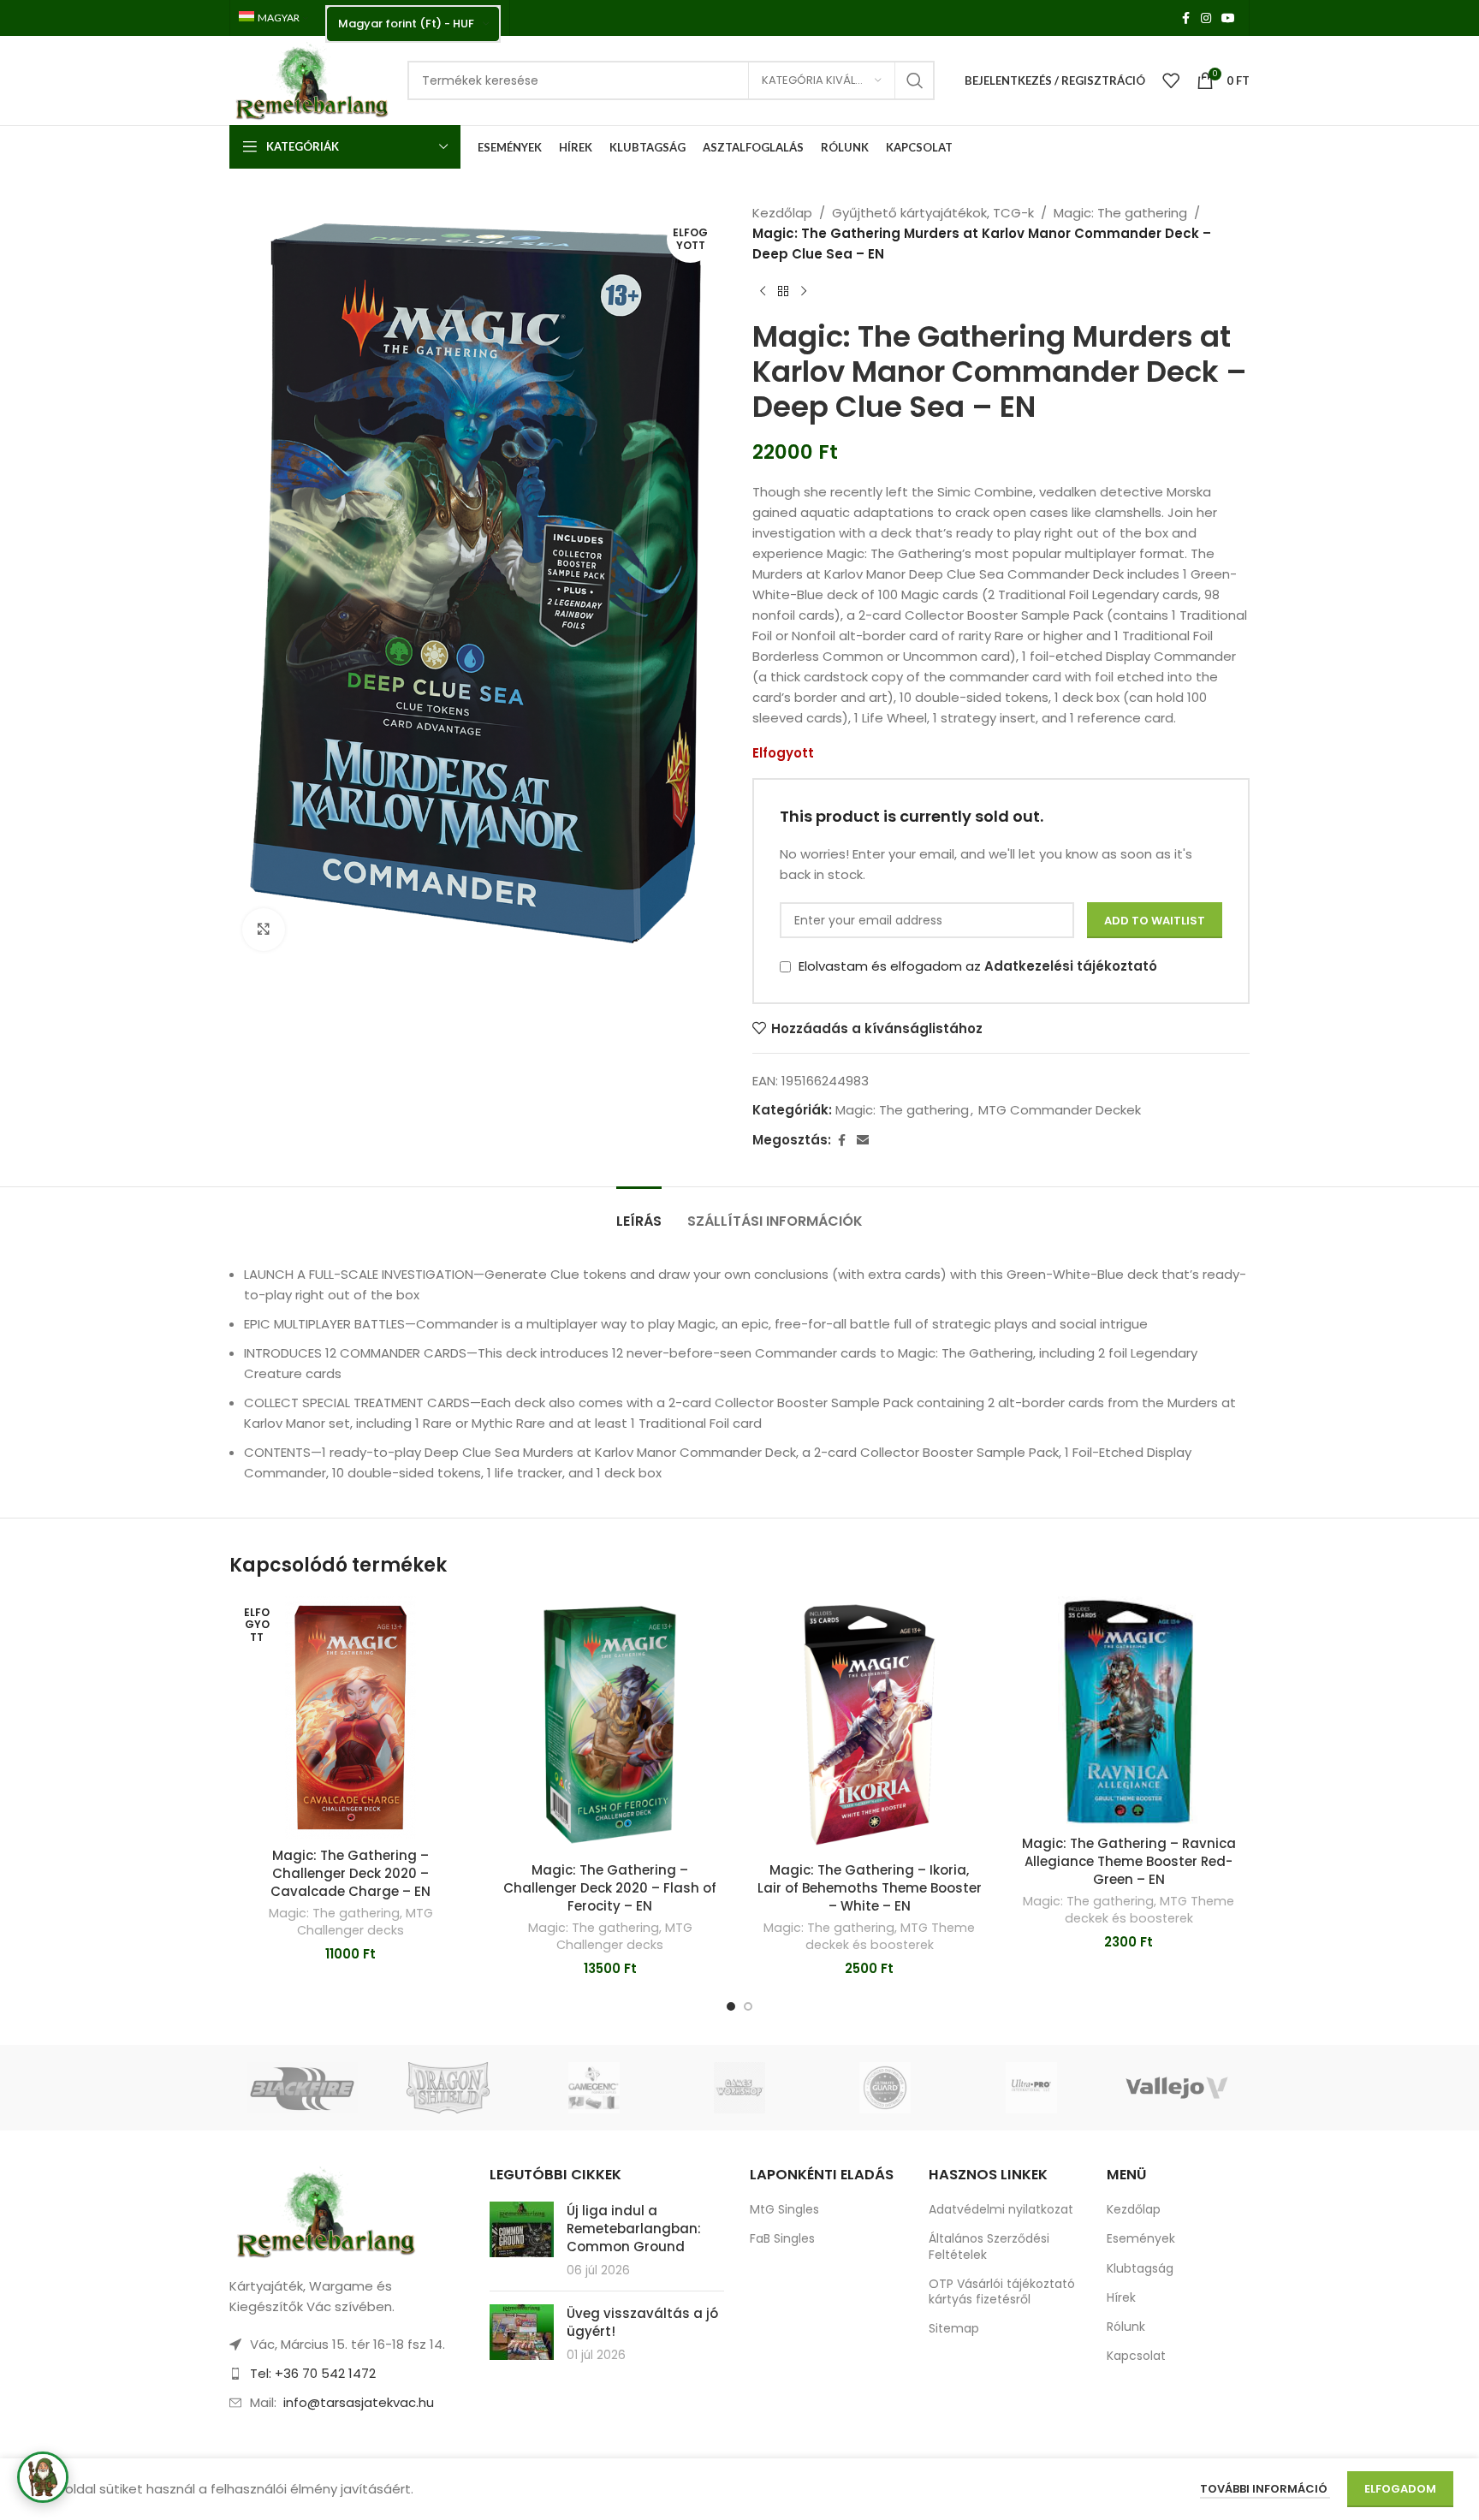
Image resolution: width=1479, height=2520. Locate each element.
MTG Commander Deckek (1060, 1110)
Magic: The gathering (1120, 213)
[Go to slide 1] (731, 2006)
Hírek (1121, 2297)
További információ (1265, 2489)
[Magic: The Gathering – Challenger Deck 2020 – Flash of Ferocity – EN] (610, 1725)
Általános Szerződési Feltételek (989, 2246)
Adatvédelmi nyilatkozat (1001, 2209)
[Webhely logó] (310, 79)
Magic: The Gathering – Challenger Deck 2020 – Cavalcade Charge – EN (350, 1873)
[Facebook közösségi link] (1185, 18)
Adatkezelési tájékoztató (1071, 966)
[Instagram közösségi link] (1206, 18)
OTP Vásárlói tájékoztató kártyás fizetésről (1002, 2291)
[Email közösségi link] (863, 1141)
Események (1141, 2238)
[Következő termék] (804, 292)
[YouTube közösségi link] (1228, 18)
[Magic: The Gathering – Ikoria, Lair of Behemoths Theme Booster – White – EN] (869, 1725)
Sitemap (954, 2328)
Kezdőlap (782, 213)
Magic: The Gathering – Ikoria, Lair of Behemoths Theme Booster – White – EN (870, 1888)
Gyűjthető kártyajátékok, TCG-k (933, 213)
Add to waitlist (1155, 921)
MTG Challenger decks (365, 1922)
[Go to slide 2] (748, 2006)
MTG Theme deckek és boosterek (891, 1936)
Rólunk (1126, 2327)
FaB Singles (782, 2238)
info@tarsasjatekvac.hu (359, 2402)
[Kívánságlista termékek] (1171, 80)
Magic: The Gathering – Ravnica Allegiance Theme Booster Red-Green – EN (1129, 1861)
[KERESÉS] (915, 80)
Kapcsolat (1136, 2356)
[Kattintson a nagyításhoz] (264, 930)
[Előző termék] (763, 292)
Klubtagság (1140, 2268)
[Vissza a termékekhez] (783, 292)
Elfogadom (1400, 2489)
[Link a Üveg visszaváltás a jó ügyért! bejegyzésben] (522, 2332)
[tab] (639, 1212)
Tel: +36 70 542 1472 (313, 2373)
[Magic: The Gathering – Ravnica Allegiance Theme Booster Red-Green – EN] (1129, 1712)
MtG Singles (784, 2209)
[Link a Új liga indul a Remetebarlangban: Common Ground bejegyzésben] (522, 2229)
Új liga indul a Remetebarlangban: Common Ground (634, 2229)
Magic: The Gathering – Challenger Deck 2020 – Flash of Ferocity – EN (610, 1888)
